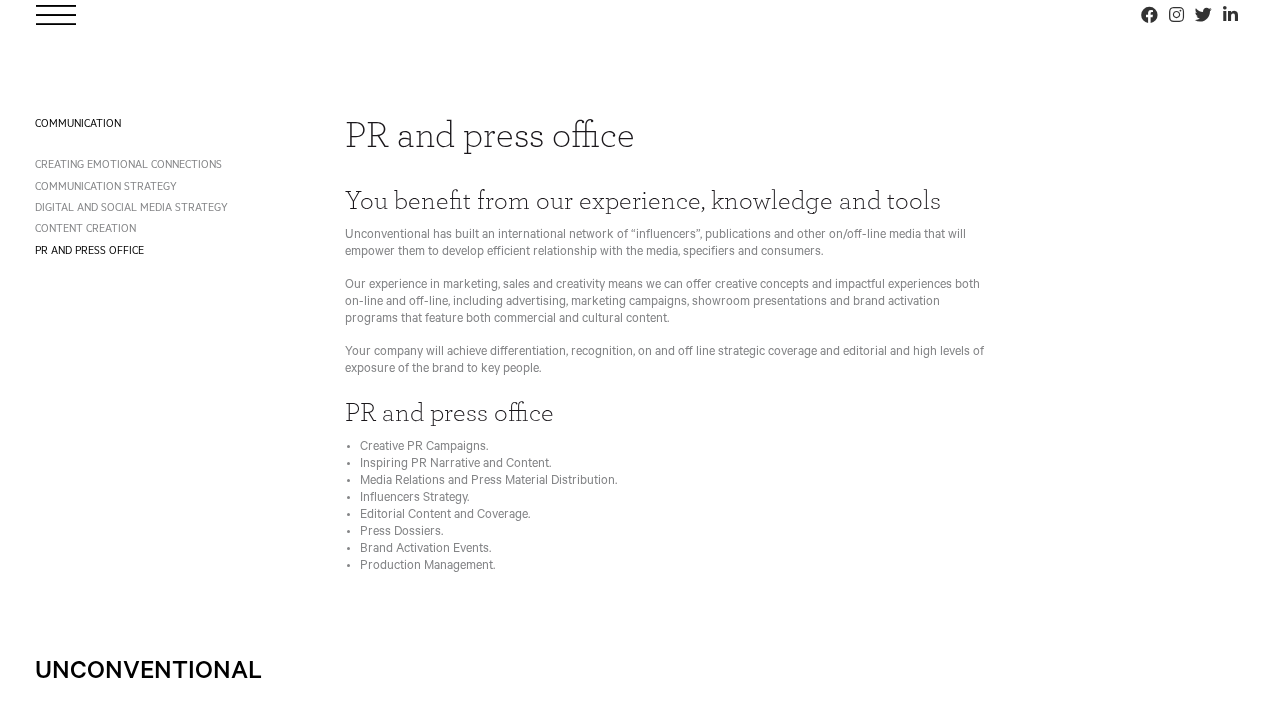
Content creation (85, 230)
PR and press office (89, 252)
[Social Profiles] (1149, 14)
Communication (78, 125)
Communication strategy (106, 188)
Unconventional (148, 674)
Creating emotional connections (128, 166)
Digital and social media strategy (131, 209)
